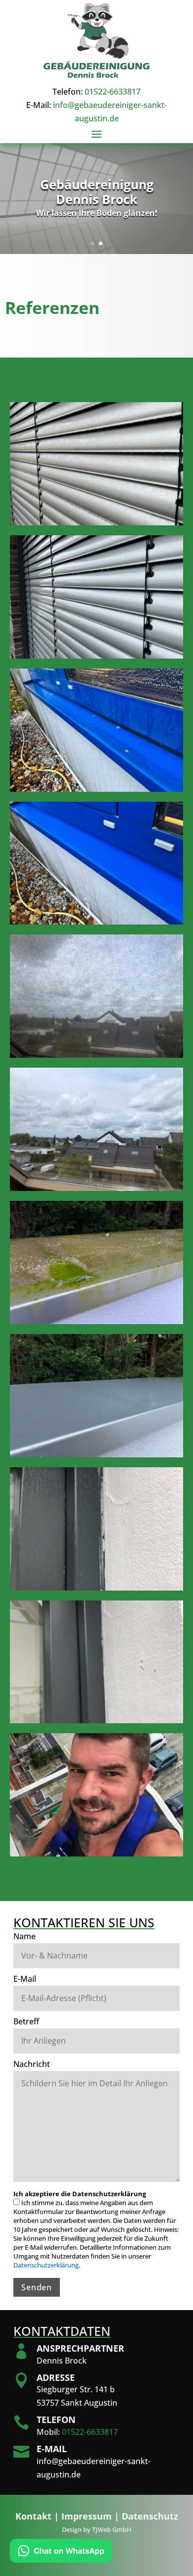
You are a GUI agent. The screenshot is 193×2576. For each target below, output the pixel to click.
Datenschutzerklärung (46, 2265)
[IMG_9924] (97, 788)
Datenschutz (150, 2516)
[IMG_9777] (97, 1853)
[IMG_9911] (97, 522)
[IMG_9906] (97, 1321)
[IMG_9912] (97, 655)
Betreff (26, 2021)
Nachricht (32, 2064)
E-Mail (25, 1979)
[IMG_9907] (97, 1454)
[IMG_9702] (97, 1054)
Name (24, 1936)
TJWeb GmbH (112, 2529)
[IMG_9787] (97, 1720)
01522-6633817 (113, 92)
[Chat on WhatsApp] (61, 2552)
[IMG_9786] (97, 1587)
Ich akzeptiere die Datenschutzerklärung (80, 2194)
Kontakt (33, 2516)
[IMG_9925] (97, 921)
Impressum (87, 2516)
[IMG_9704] (97, 1187)
